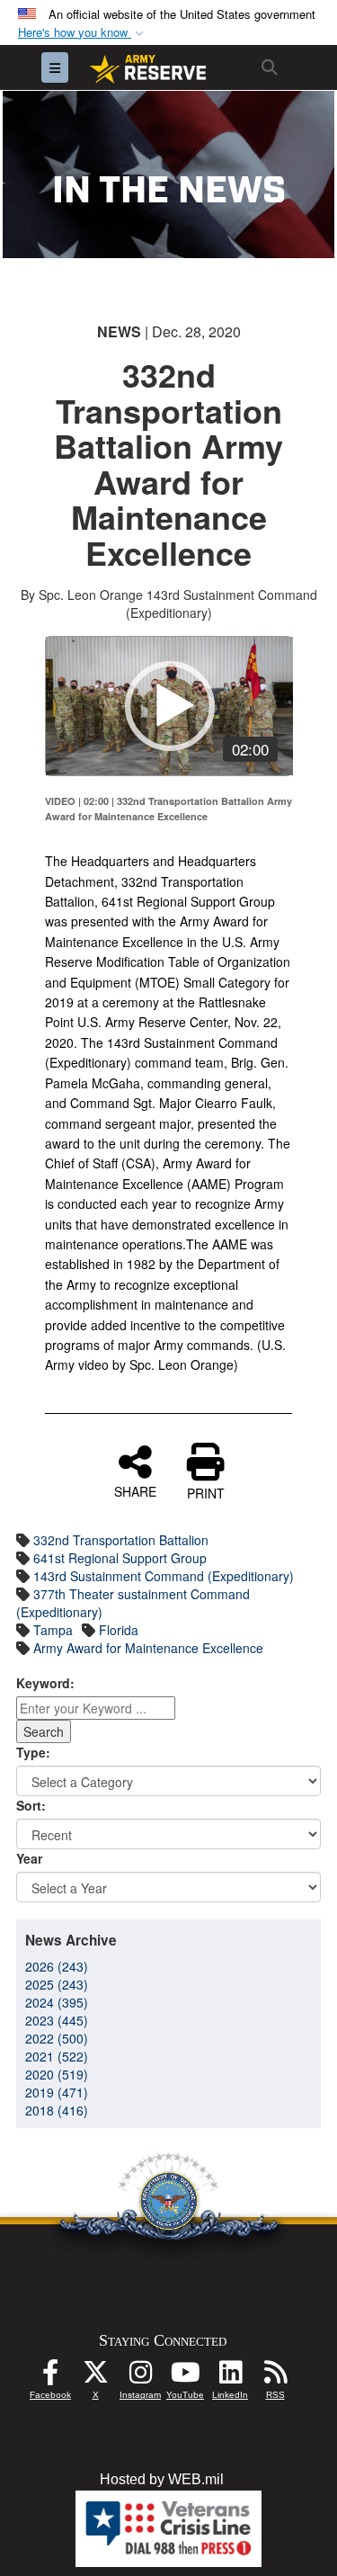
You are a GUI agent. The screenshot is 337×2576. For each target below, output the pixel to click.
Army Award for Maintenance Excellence (148, 1648)
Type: (33, 1752)
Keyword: (45, 1683)
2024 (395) (57, 2002)
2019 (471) (57, 2092)
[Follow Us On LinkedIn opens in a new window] (230, 2377)
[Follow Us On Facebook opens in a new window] (50, 2377)
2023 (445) (57, 2020)
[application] (169, 707)
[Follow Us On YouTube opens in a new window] (185, 2377)
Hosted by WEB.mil (162, 2479)
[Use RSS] (275, 2377)
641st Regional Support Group (120, 1558)
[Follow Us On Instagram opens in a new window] (140, 2377)
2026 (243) (57, 1966)
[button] (83, 33)
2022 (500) (57, 2038)
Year (29, 1858)
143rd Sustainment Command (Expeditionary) (164, 1576)
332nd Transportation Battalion (121, 1540)
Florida (119, 1630)
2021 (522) (57, 2056)
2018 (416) (57, 2110)
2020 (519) (57, 2074)
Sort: (31, 1805)
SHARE (135, 1490)
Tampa (53, 1630)
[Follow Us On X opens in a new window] (95, 2377)
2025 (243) (57, 1984)
